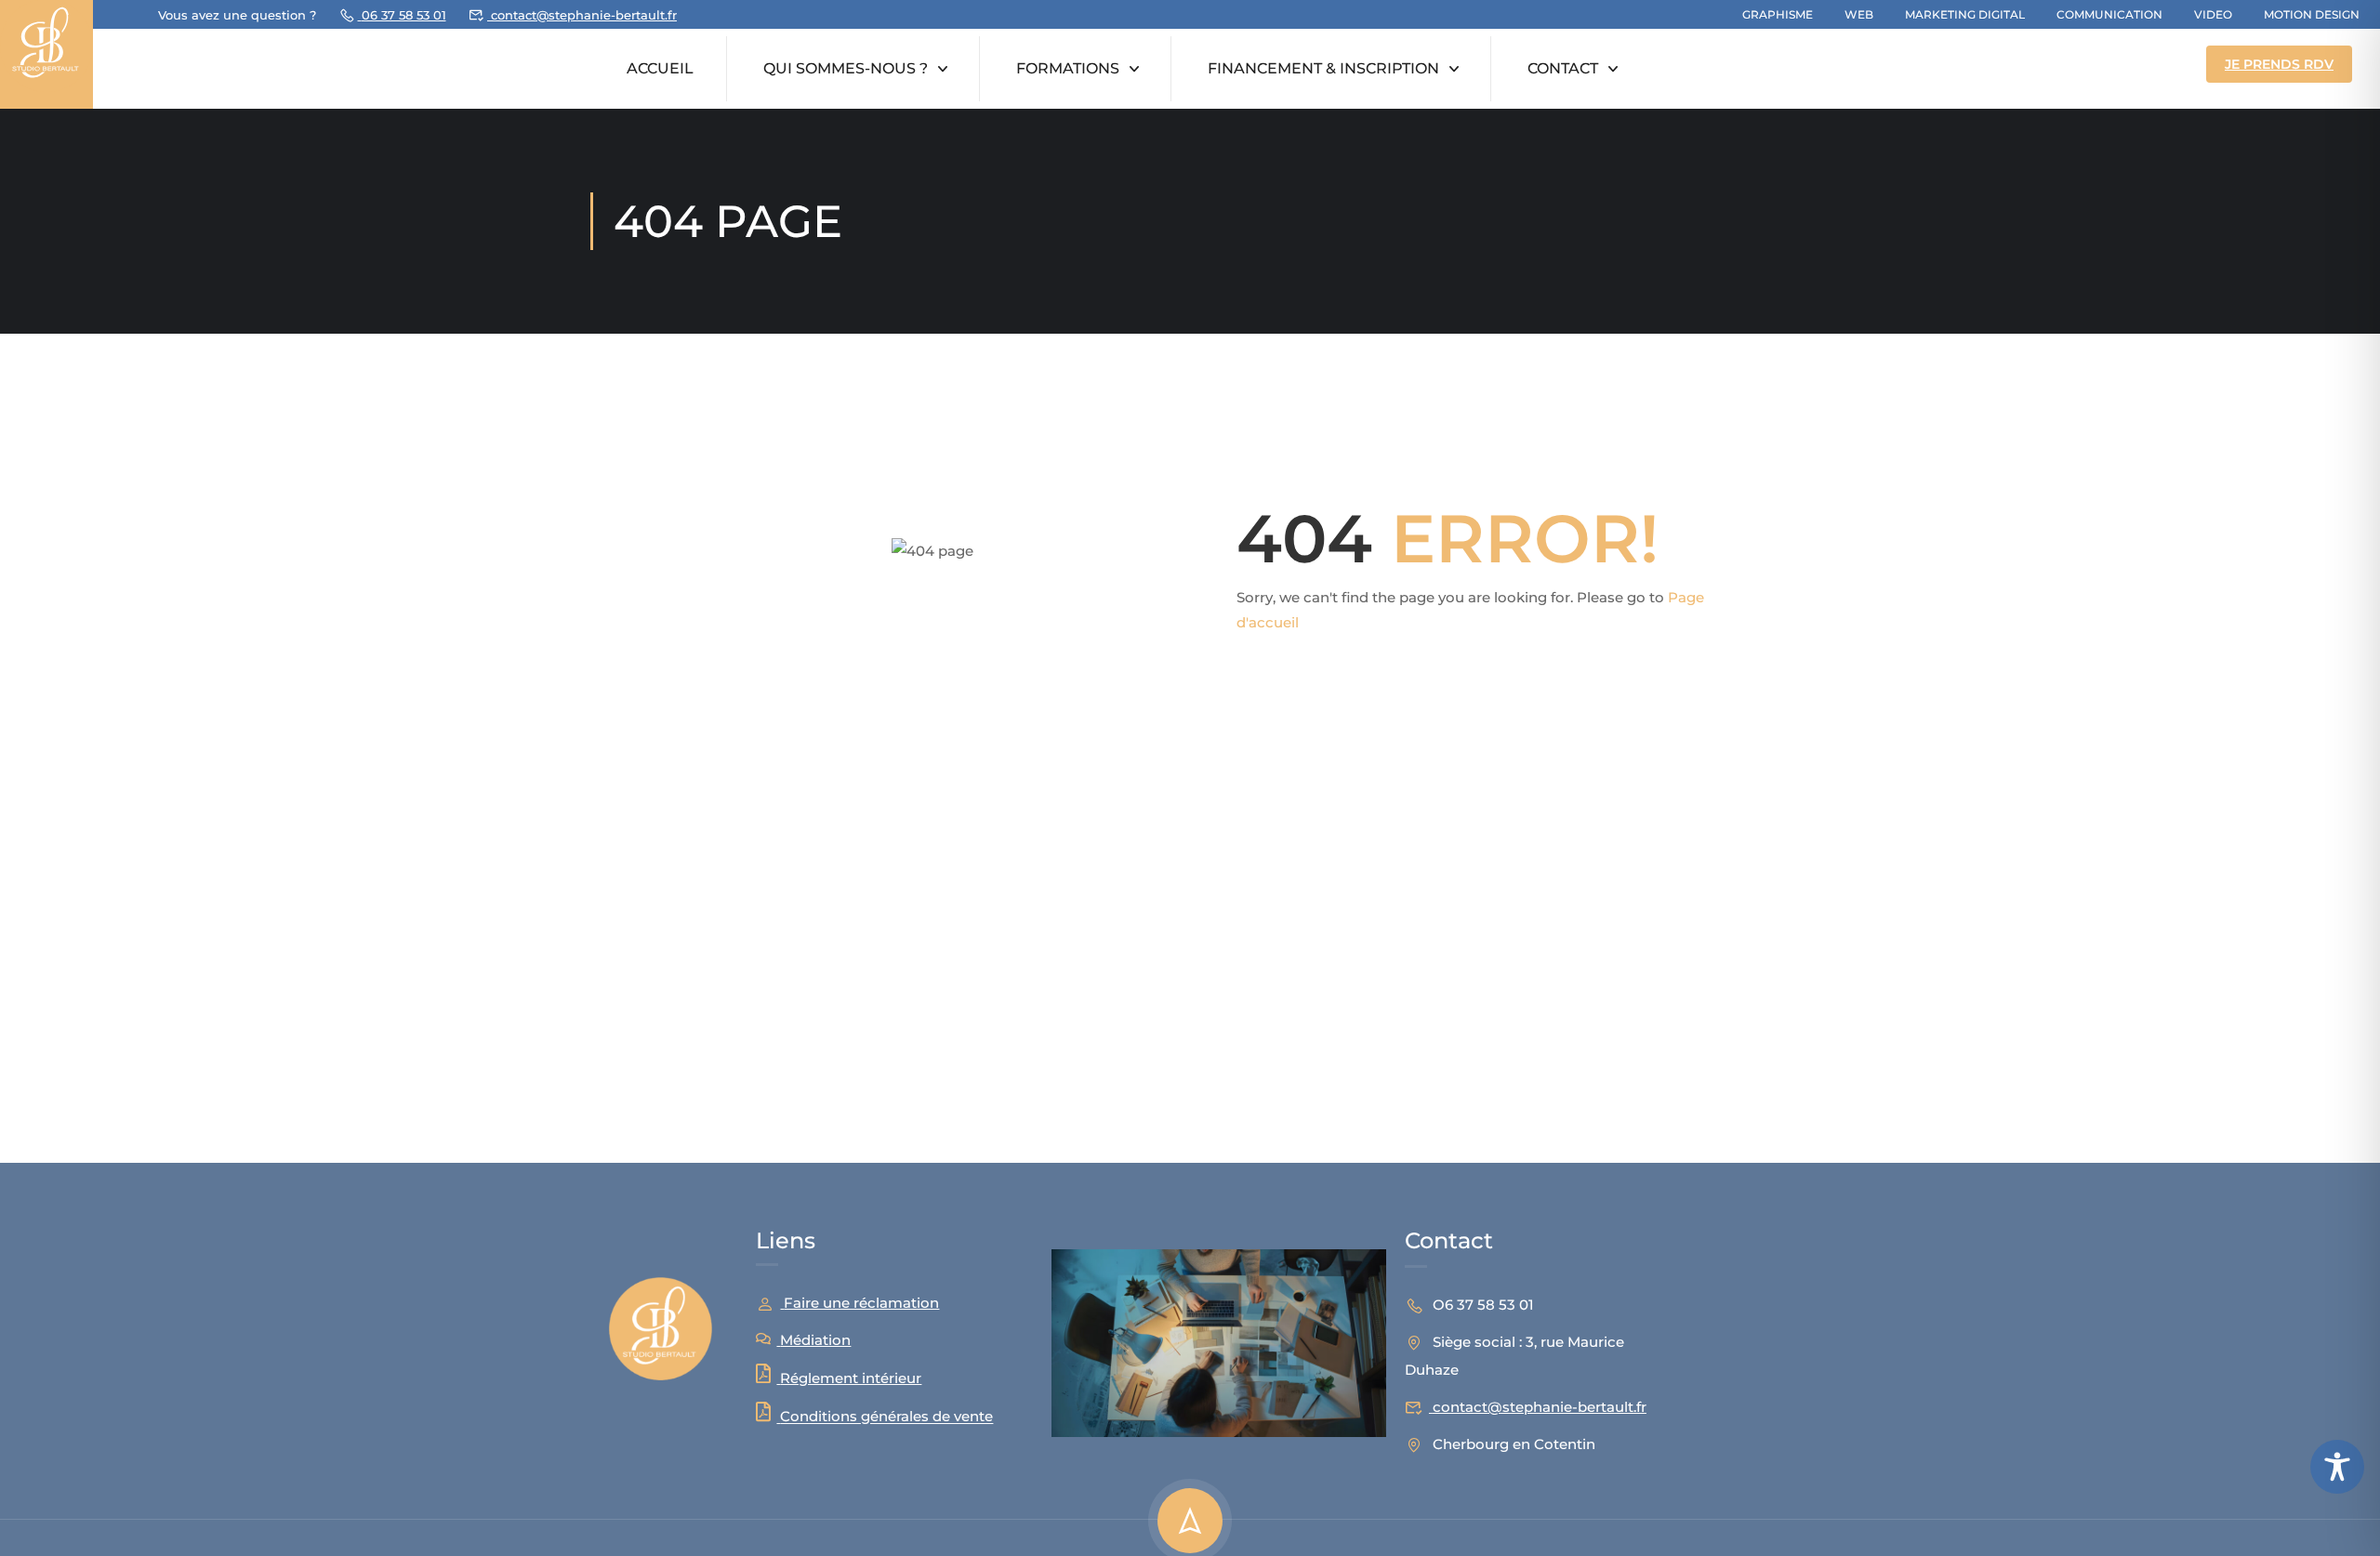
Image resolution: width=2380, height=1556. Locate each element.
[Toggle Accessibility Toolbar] (2337, 1467)
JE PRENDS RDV (2279, 64)
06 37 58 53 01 (404, 15)
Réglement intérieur (851, 1378)
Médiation (815, 1340)
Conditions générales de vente (886, 1417)
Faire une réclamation (861, 1303)
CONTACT (1563, 68)
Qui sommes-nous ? (846, 68)
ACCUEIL (660, 68)
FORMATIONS (1068, 68)
